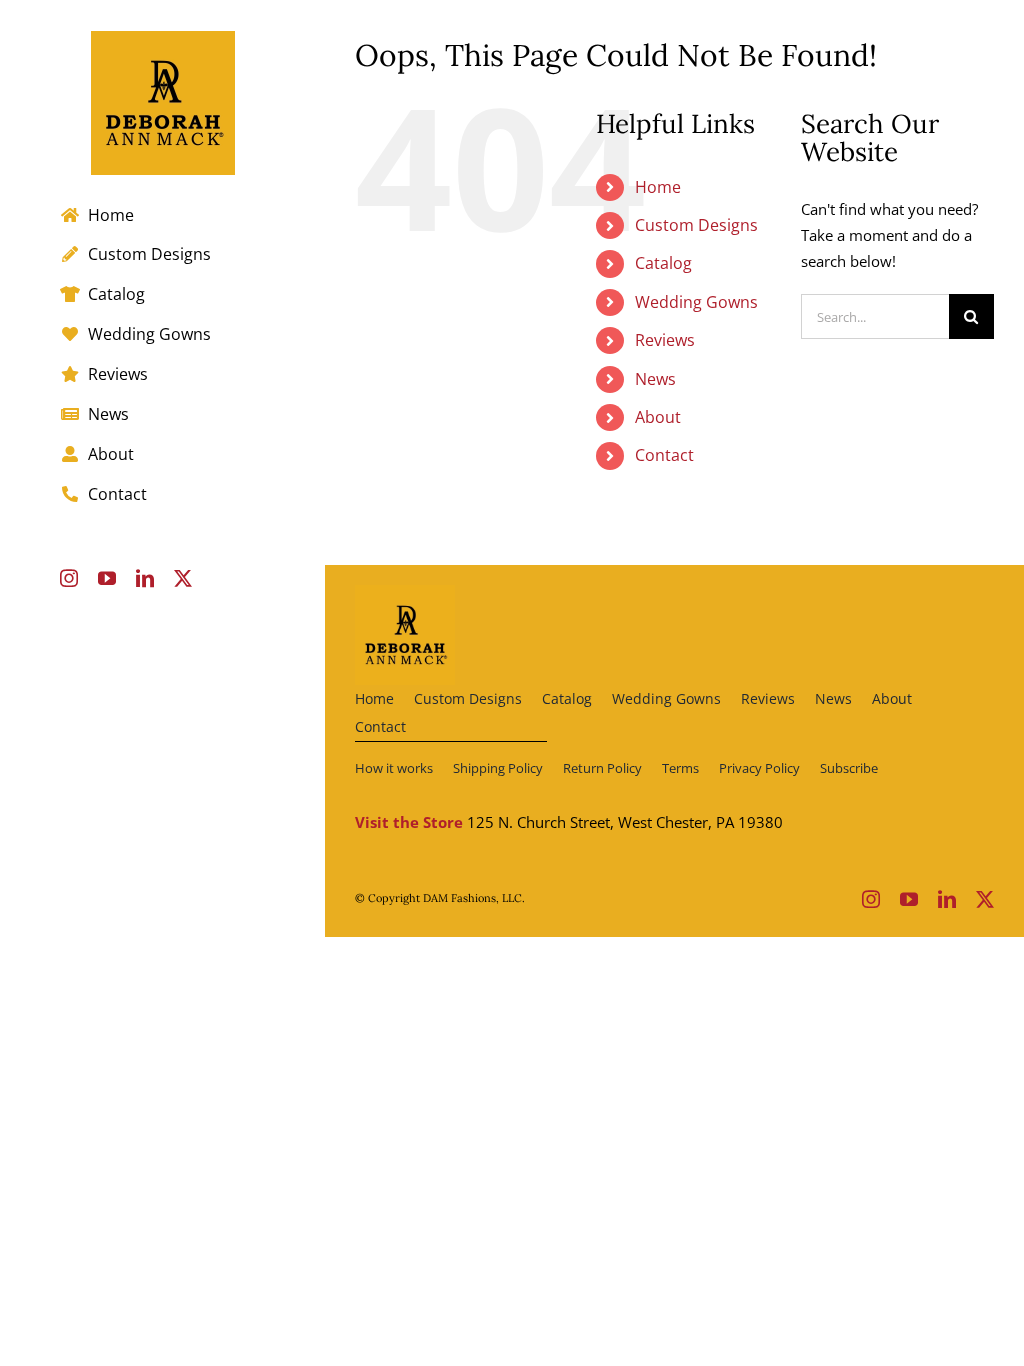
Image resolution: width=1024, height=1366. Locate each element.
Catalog (663, 263)
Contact (664, 455)
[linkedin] (947, 899)
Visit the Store (409, 822)
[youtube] (909, 899)
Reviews (665, 340)
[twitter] (985, 899)
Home (658, 187)
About (658, 417)
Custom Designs (696, 225)
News (655, 379)
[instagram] (871, 899)
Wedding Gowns (696, 302)
